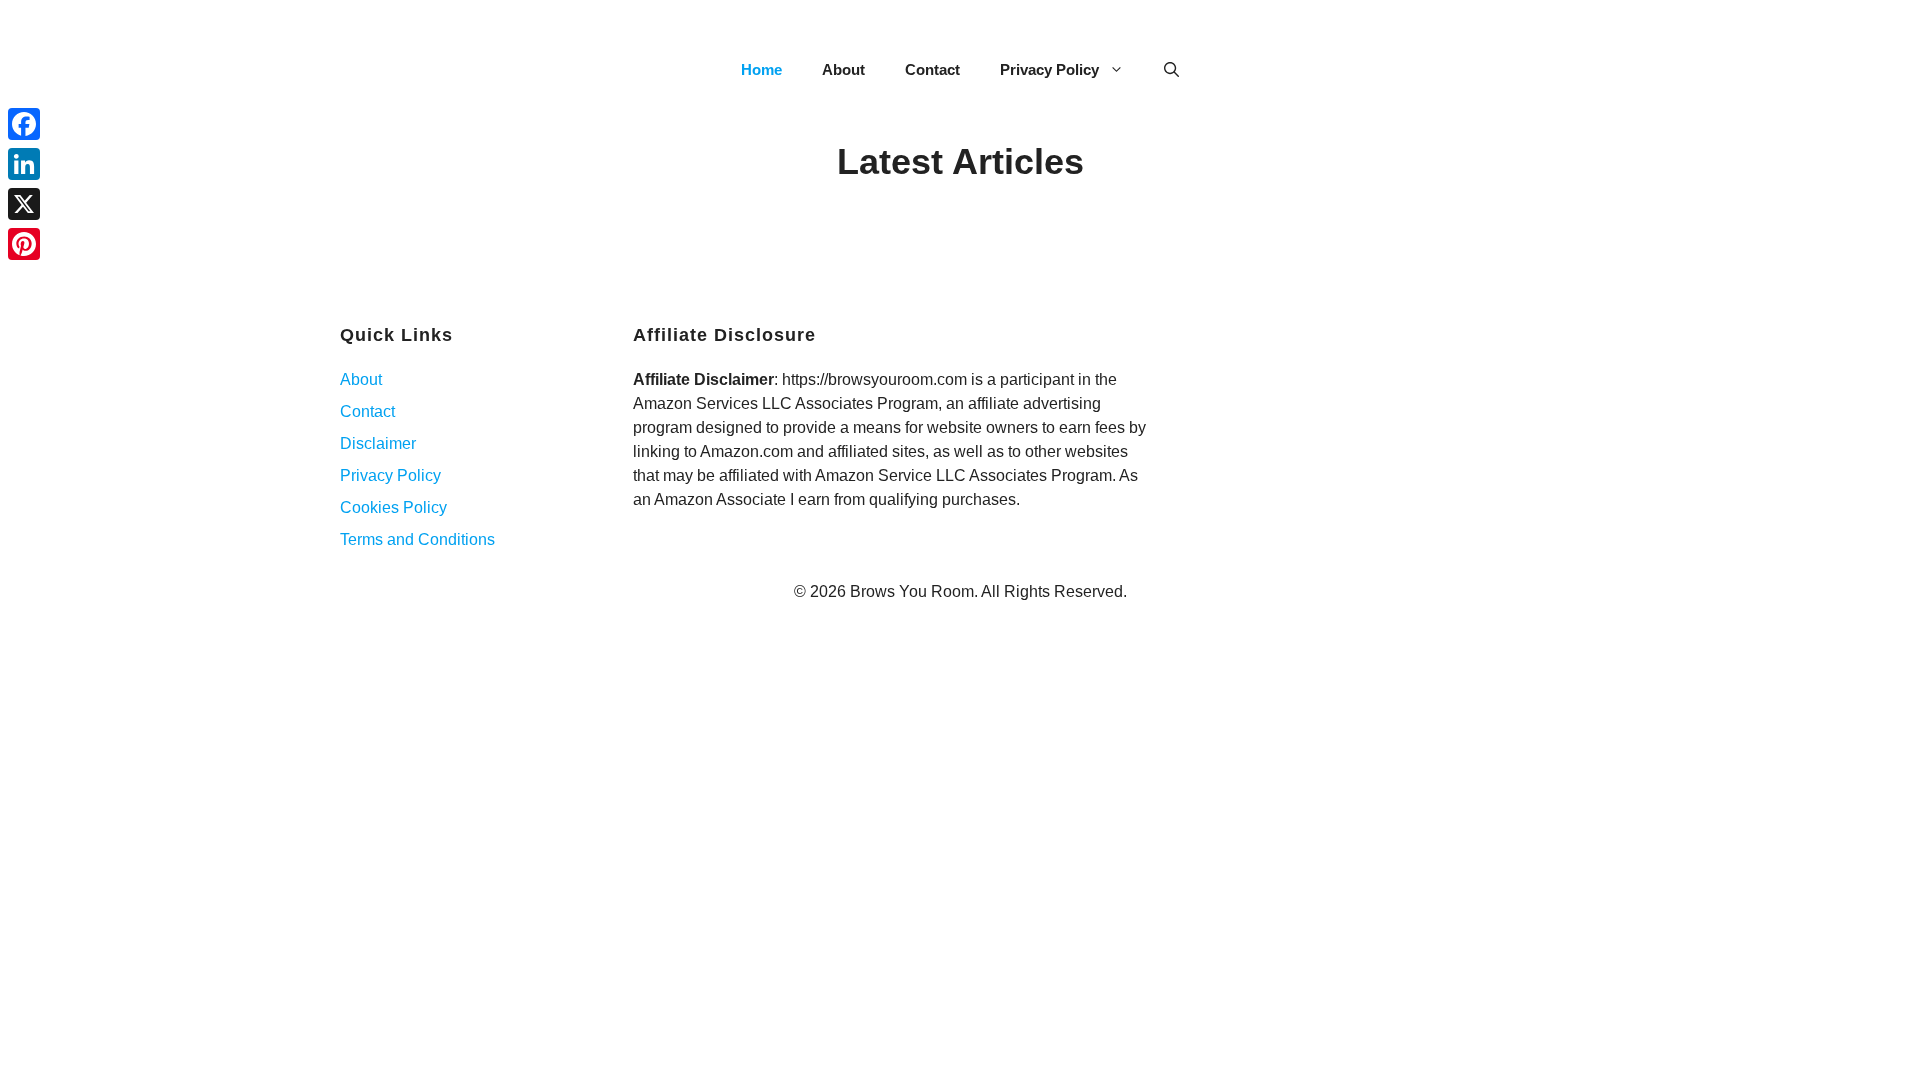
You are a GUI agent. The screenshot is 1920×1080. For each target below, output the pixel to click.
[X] (24, 204)
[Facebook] (24, 124)
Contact (932, 69)
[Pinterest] (24, 244)
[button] (1171, 70)
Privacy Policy (1049, 69)
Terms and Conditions (417, 539)
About (843, 69)
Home (761, 69)
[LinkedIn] (24, 164)
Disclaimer (378, 443)
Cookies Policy (393, 507)
